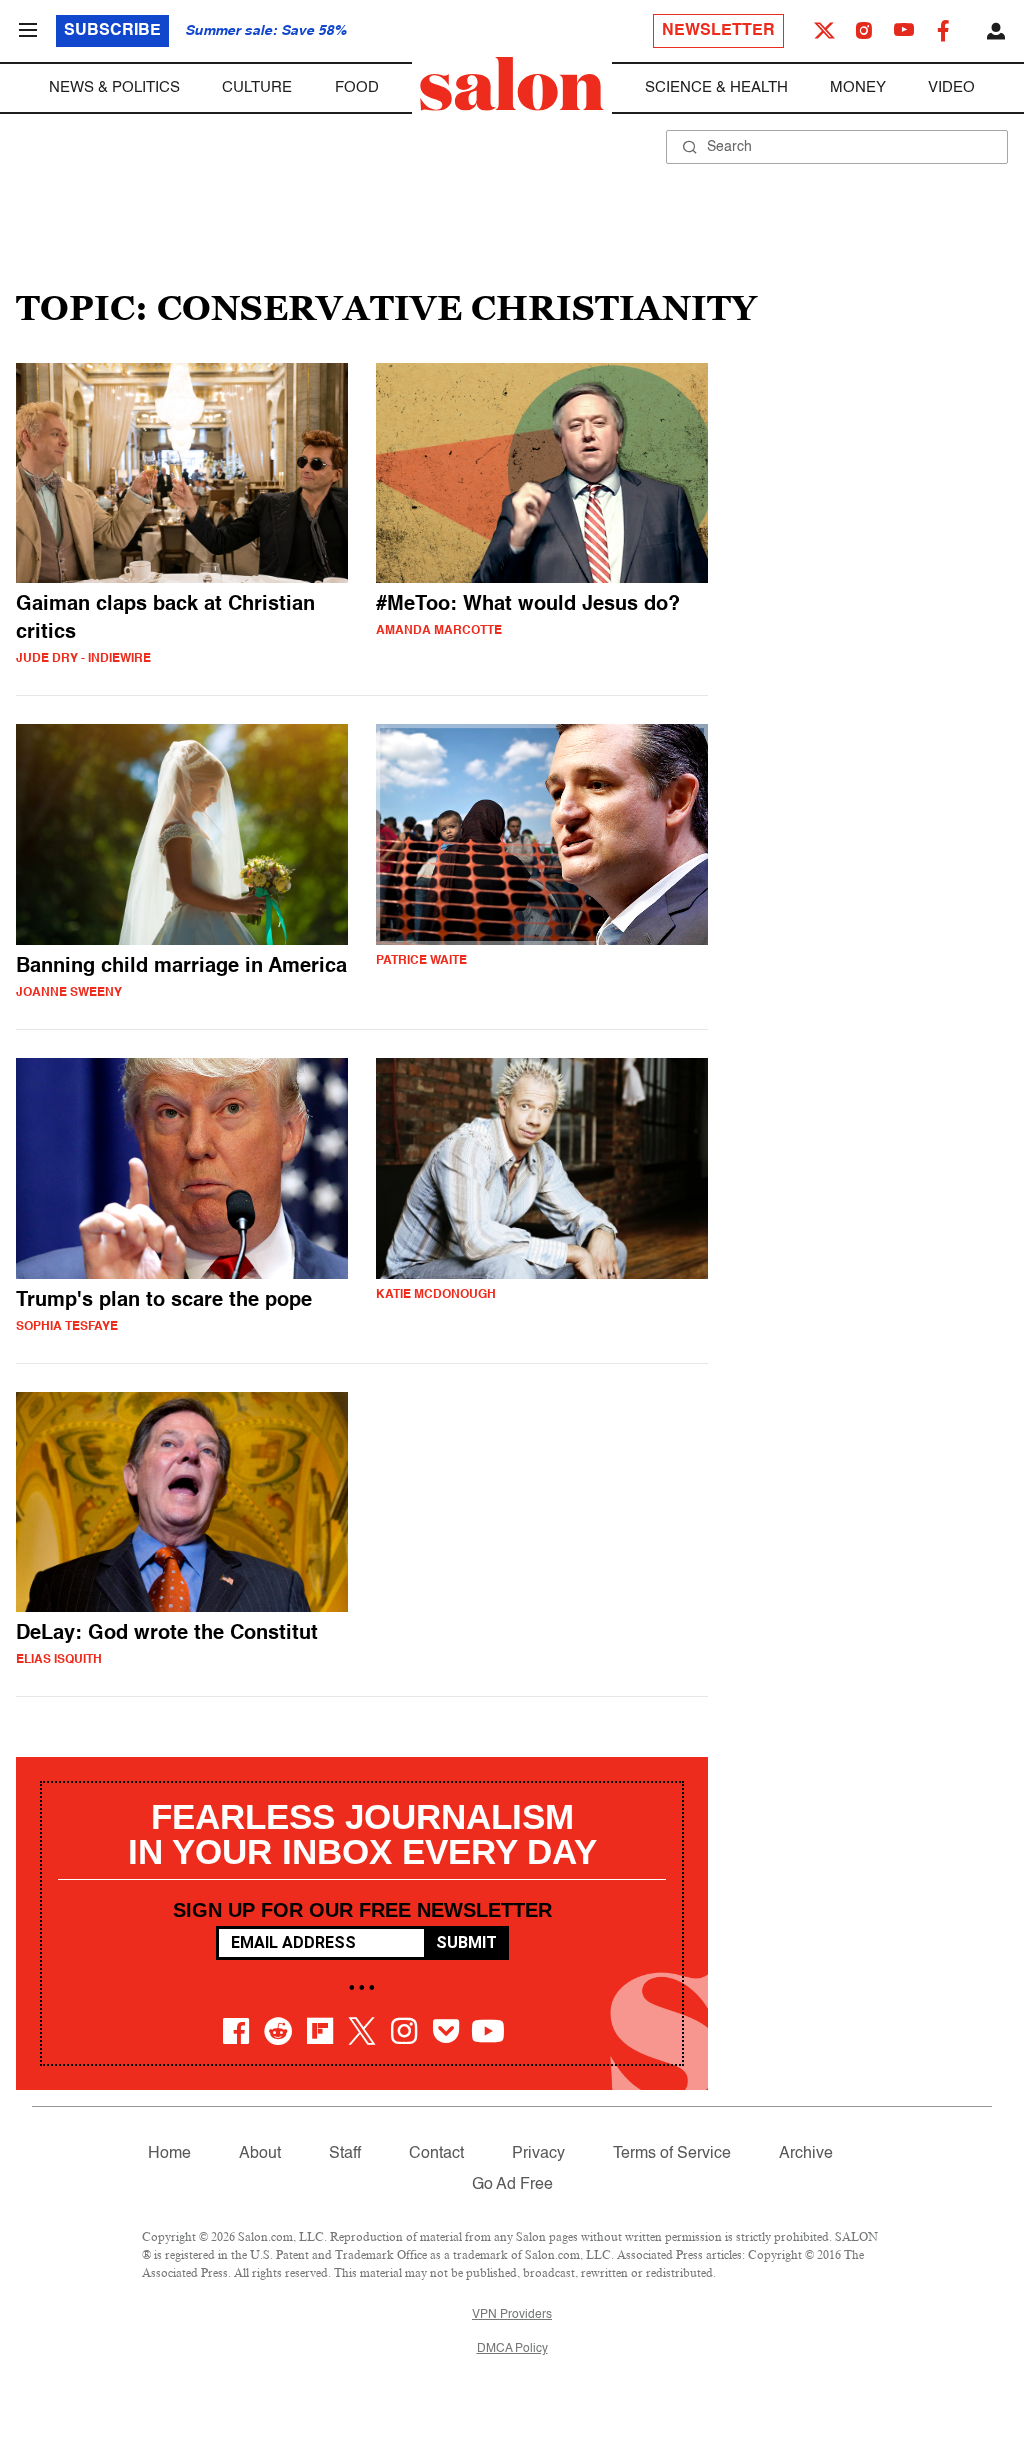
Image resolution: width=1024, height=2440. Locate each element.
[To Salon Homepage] (512, 84)
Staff (345, 2154)
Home (169, 2154)
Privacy (538, 2154)
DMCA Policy (512, 2349)
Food (357, 87)
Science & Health (716, 87)
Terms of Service (672, 2154)
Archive (806, 2154)
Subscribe (112, 31)
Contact (436, 2154)
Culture (257, 87)
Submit (466, 1942)
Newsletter (718, 31)
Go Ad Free (512, 2185)
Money (858, 87)
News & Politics (114, 87)
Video (951, 87)
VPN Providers (512, 2315)
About (260, 2154)
